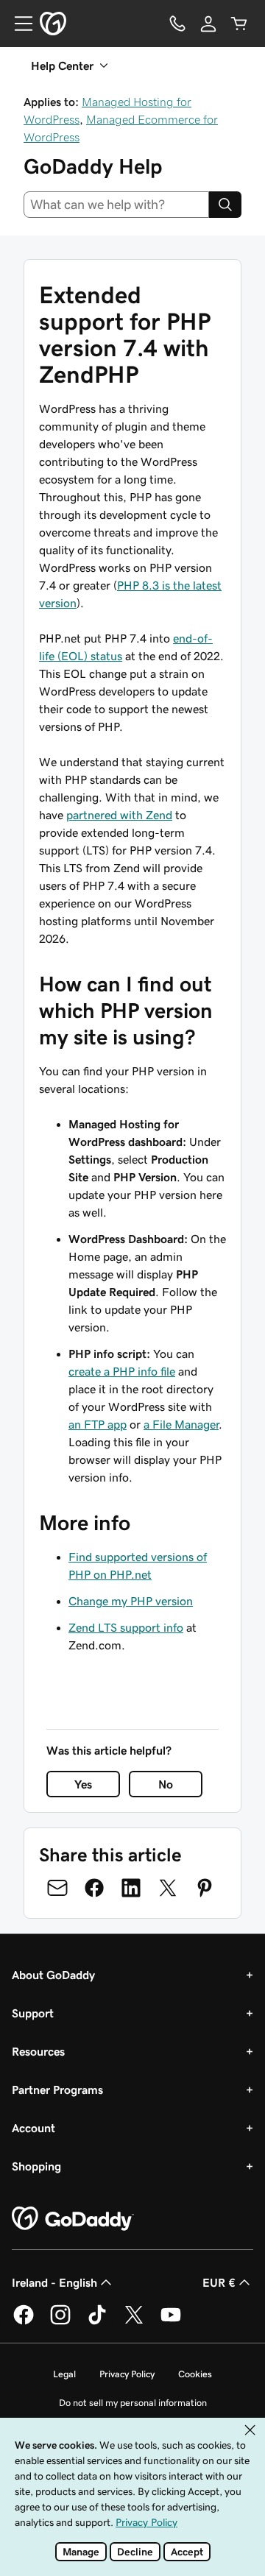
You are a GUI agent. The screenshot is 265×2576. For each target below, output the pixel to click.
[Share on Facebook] (94, 1888)
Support (33, 2013)
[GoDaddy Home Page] (73, 2219)
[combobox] (116, 205)
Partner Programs (57, 2090)
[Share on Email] (57, 1888)
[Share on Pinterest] (205, 1888)
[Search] (225, 205)
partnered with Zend (119, 815)
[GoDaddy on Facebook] (24, 2322)
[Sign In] (208, 24)
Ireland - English (54, 2282)
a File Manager (181, 1424)
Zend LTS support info (126, 1627)
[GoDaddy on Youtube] (171, 2322)
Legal (64, 2374)
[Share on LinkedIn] (131, 1888)
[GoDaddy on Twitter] (134, 2322)
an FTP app (98, 1424)
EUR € (219, 2282)
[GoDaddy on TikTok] (97, 2322)
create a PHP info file (122, 1371)
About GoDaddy (53, 1975)
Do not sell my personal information (133, 2403)
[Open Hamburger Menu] (18, 24)
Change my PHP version (131, 1601)
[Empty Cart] (239, 24)
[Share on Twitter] (168, 1888)
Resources (38, 2051)
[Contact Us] (177, 24)
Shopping (36, 2166)
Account (33, 2128)
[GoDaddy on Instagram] (60, 2322)
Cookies (195, 2374)
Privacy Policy (127, 2374)
